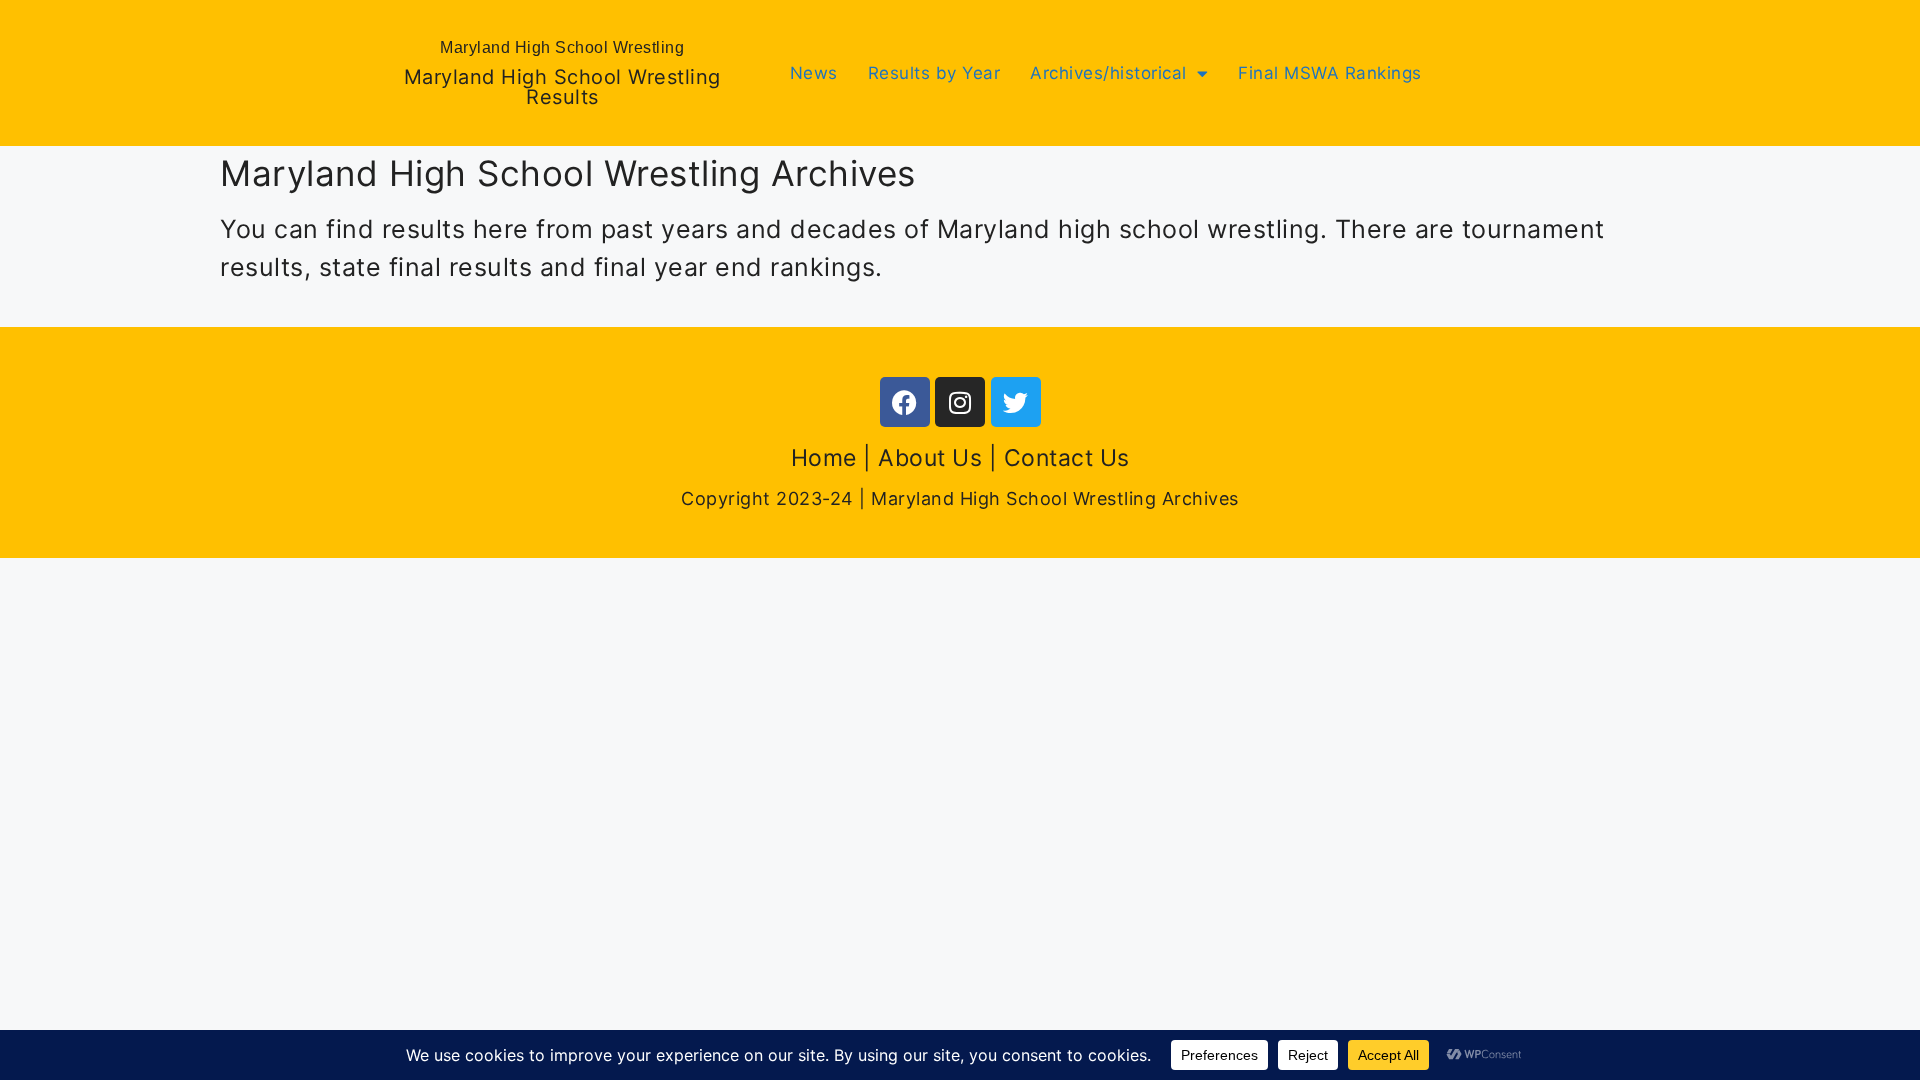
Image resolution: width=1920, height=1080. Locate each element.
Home (824, 458)
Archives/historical (1108, 73)
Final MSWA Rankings (1330, 73)
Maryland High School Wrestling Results (562, 87)
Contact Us (1067, 458)
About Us (930, 458)
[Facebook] (905, 402)
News (814, 73)
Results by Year (934, 73)
